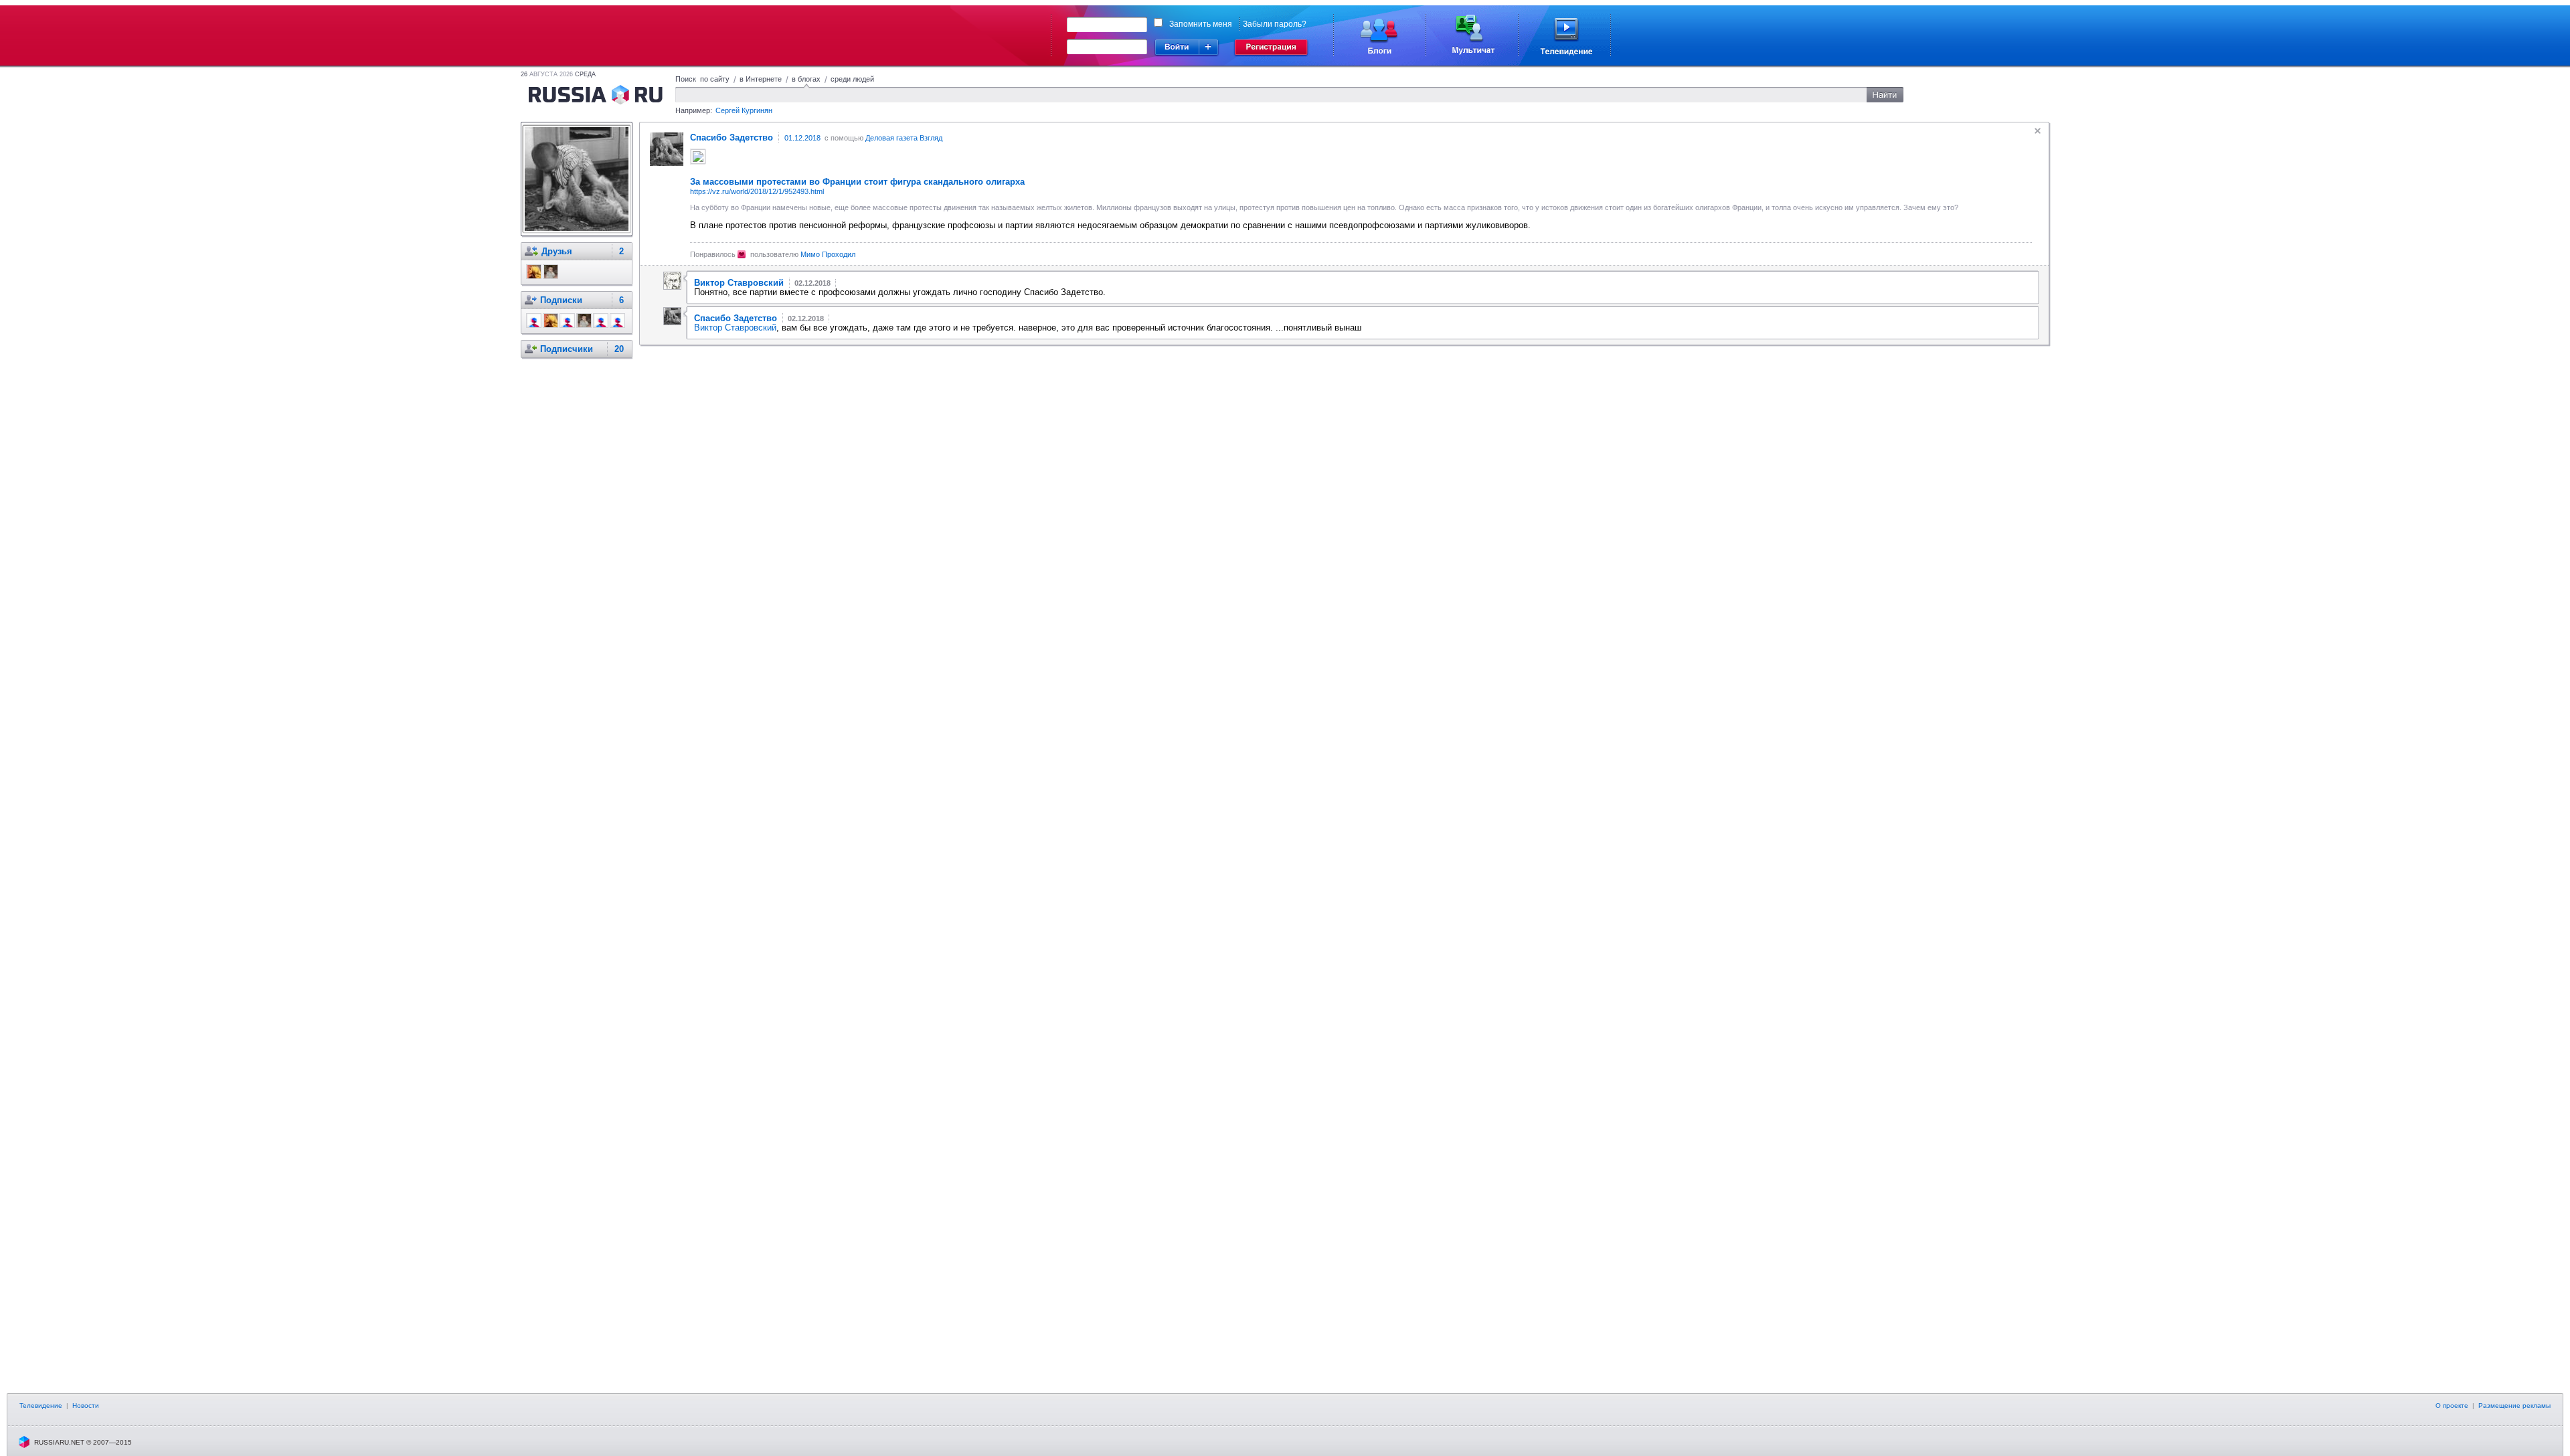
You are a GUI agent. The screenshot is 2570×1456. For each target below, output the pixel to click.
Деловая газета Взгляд (904, 138)
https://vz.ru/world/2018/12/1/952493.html (757, 191)
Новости (86, 1405)
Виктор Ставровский (735, 328)
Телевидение (41, 1405)
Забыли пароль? (1275, 24)
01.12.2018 (802, 138)
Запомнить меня (1201, 24)
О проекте (2452, 1405)
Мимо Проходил (828, 254)
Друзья (557, 251)
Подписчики (567, 349)
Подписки (561, 300)
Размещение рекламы (2514, 1405)
